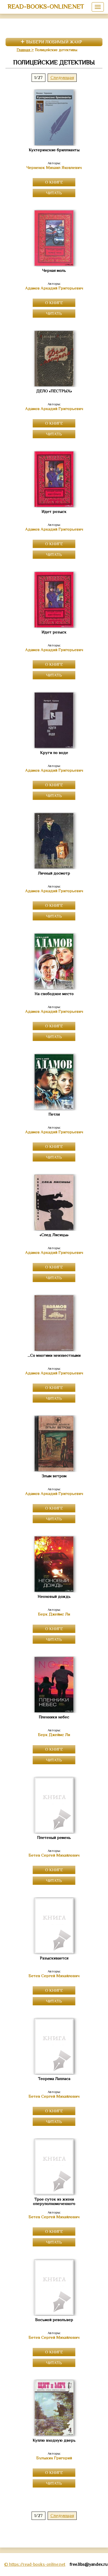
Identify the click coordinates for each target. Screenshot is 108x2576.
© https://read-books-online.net (35, 2564)
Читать (54, 193)
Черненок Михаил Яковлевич (54, 168)
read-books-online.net (46, 6)
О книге (54, 182)
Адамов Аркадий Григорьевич (54, 288)
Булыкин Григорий (54, 2458)
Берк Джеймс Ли (54, 1614)
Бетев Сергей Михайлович (54, 1855)
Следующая (62, 78)
